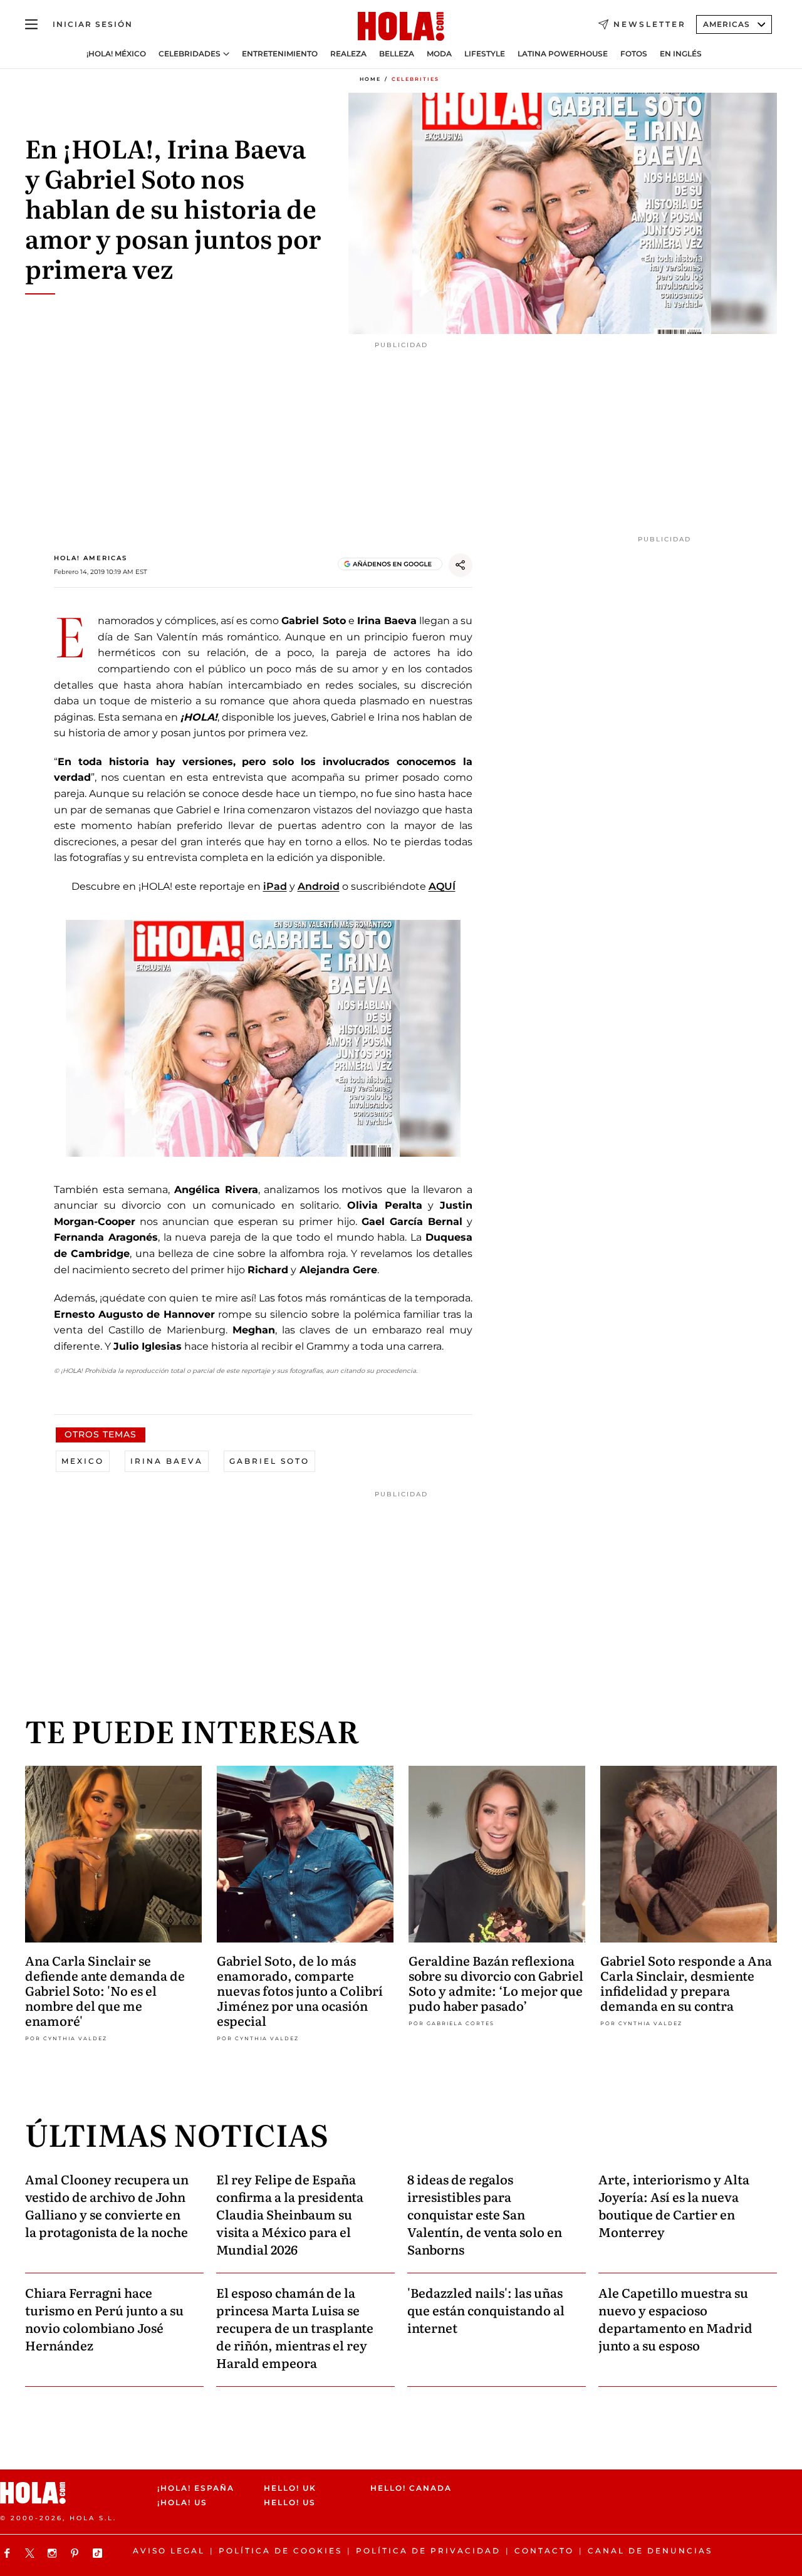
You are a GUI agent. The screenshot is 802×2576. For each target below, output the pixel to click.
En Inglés (681, 54)
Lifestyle (485, 54)
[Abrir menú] (31, 24)
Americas (726, 24)
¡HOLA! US (182, 2502)
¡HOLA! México (116, 54)
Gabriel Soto (269, 1461)
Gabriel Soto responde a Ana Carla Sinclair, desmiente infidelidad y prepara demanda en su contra (686, 1983)
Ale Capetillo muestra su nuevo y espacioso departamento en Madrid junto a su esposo (675, 2318)
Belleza (397, 54)
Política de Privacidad (428, 2551)
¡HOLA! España (196, 2488)
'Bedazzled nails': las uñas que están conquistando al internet (486, 2310)
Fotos (634, 54)
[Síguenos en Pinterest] (76, 2553)
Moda (439, 54)
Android (319, 886)
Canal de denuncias (650, 2551)
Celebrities (415, 79)
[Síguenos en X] (31, 2553)
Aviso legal (169, 2551)
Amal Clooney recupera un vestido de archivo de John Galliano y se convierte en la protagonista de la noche (107, 2205)
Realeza (348, 54)
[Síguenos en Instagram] (54, 2553)
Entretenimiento (280, 54)
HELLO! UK (290, 2488)
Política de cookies (280, 2551)
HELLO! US (290, 2502)
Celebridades (190, 54)
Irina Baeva (167, 1461)
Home (370, 79)
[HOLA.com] (401, 27)
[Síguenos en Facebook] (9, 2553)
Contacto (544, 2551)
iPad (275, 886)
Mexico (83, 1461)
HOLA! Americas (91, 558)
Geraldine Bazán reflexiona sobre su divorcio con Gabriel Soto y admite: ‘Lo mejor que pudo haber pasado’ (496, 1983)
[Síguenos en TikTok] (99, 2553)
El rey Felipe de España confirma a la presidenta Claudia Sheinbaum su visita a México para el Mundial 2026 (290, 2214)
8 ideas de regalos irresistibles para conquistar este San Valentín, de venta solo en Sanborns (485, 2214)
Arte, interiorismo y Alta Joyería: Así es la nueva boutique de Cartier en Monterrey (674, 2205)
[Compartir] (461, 565)
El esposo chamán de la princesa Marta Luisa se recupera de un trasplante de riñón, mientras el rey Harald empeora (295, 2327)
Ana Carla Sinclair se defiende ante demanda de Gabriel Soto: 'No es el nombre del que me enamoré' (105, 1990)
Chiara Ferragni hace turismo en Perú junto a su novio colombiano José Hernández (104, 2318)
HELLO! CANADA (411, 2488)
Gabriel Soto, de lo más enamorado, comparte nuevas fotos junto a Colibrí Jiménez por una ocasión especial (300, 1990)
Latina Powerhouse (563, 54)
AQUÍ (442, 886)
